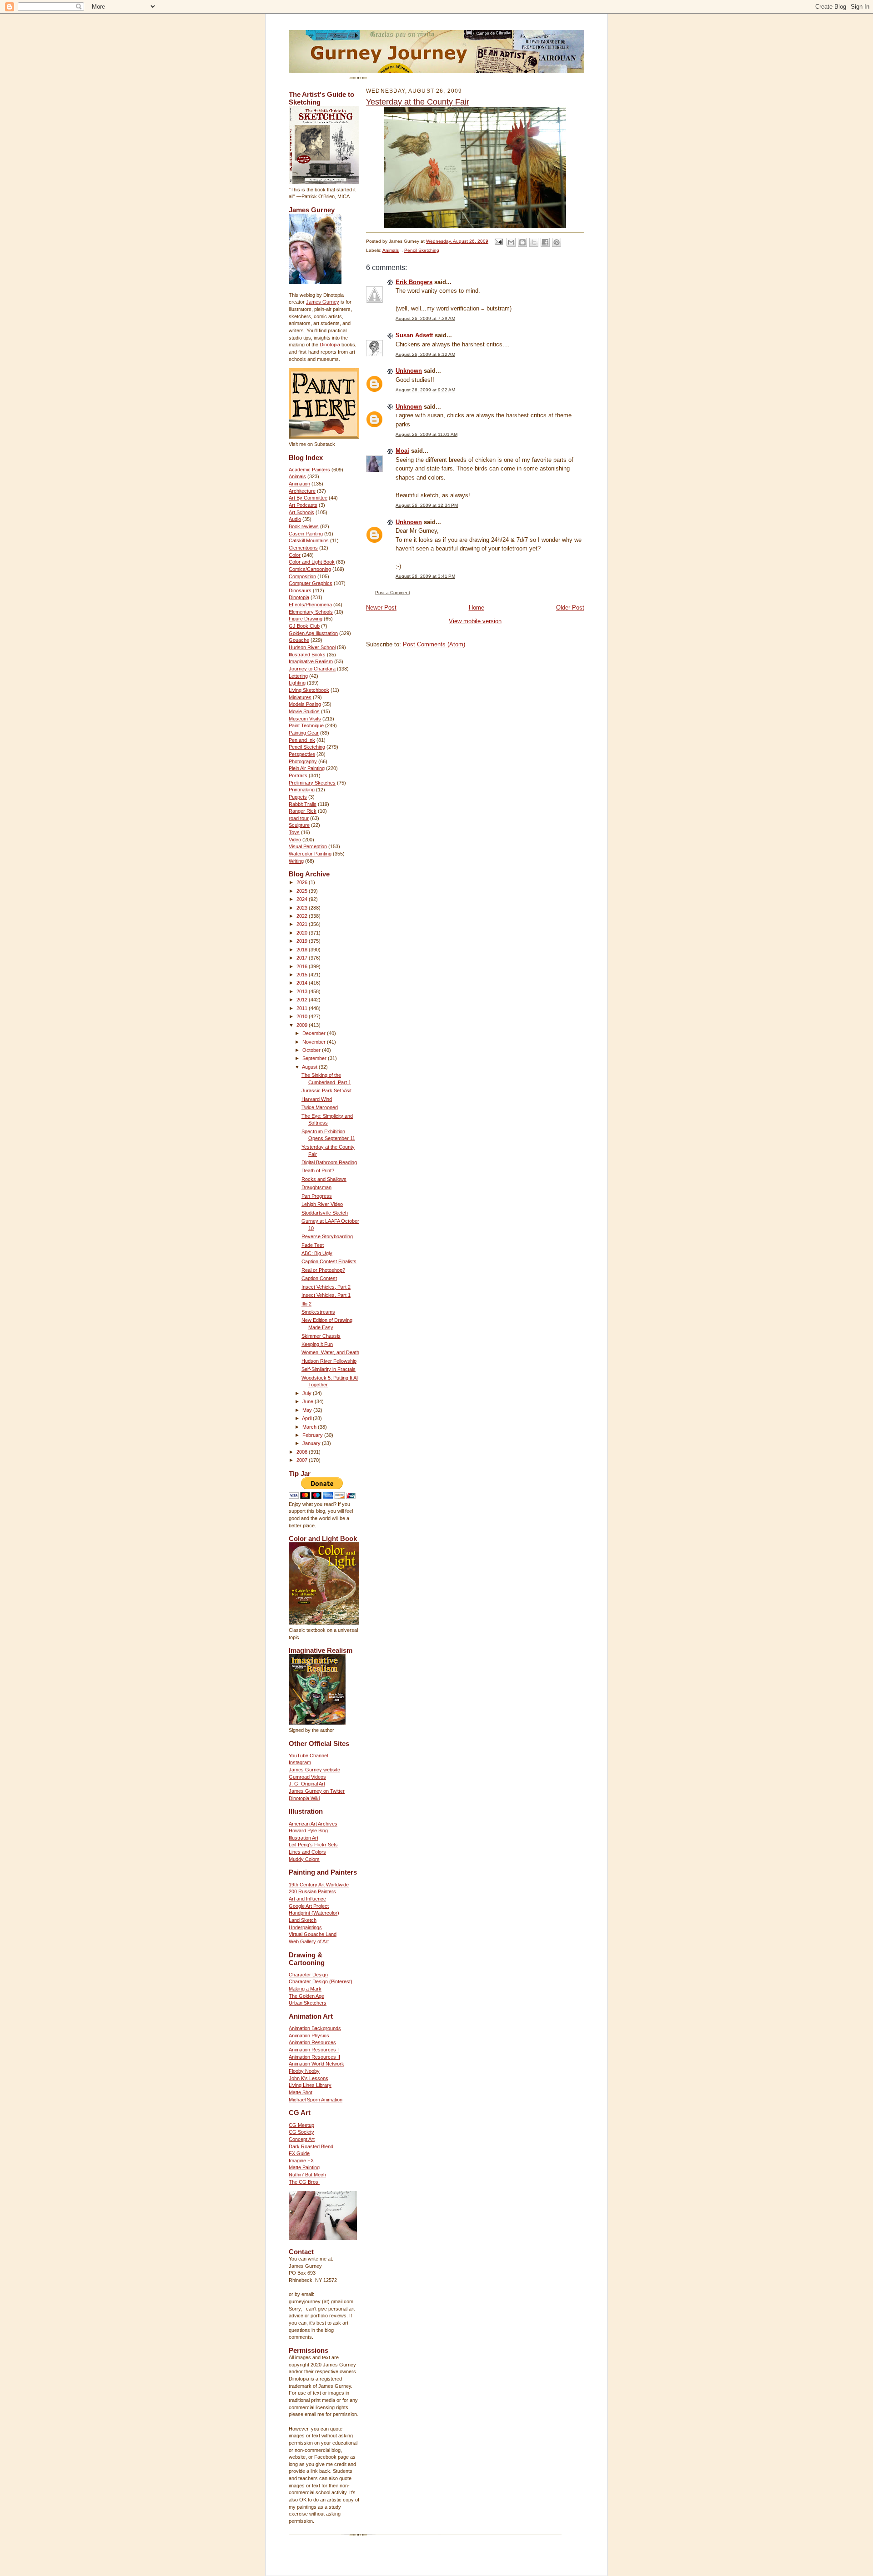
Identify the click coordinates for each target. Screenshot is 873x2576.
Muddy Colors (304, 1859)
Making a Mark (305, 1989)
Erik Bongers (414, 282)
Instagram (300, 1762)
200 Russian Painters (312, 1891)
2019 (303, 941)
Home (477, 608)
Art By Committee (308, 498)
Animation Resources (312, 2042)
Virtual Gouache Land (313, 1934)
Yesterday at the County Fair (418, 102)
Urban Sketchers (308, 2003)
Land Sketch (303, 1920)
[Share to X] (534, 242)
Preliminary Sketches (312, 783)
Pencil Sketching (307, 747)
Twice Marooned (320, 1107)
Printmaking (302, 790)
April (307, 1418)
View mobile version (475, 621)
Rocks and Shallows (324, 1179)
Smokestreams (318, 1312)
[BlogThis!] (522, 242)
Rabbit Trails (303, 804)
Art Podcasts (303, 505)
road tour (299, 818)
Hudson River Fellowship (329, 1361)
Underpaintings (305, 1927)
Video (295, 840)
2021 (303, 924)
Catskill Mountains (309, 540)
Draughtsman (316, 1187)
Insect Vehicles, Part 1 (326, 1295)
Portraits (298, 775)
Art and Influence (307, 1899)
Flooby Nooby (304, 2071)
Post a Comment (393, 593)
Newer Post (381, 608)
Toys (294, 832)
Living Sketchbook (309, 690)
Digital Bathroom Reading (329, 1162)
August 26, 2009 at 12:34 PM (427, 505)
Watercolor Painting (310, 854)
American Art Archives (313, 1824)
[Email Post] (498, 241)
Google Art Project (309, 1906)
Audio (295, 519)
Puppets (298, 797)
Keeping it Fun (317, 1344)
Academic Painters (309, 470)
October (312, 1050)
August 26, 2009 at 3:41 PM (425, 576)
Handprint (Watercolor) (314, 1913)
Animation (299, 484)
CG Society (301, 2132)
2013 (303, 991)
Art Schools (301, 512)
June (309, 1401)
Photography (303, 761)
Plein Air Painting (307, 768)
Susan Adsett (414, 335)
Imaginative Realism (311, 661)
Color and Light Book (312, 562)
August (310, 1067)
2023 (303, 908)
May (308, 1410)
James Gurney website (314, 1770)
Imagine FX (301, 2161)
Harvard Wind (317, 1099)
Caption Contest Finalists (329, 1261)
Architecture (302, 491)
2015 (303, 975)
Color (295, 555)
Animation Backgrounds (315, 2028)
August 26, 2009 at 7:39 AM (425, 318)
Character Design (308, 1975)
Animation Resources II (314, 2057)
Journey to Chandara (312, 669)
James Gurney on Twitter (317, 1791)
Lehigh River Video (322, 1204)
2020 (303, 933)
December (315, 1033)
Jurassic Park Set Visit (326, 1090)
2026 (303, 882)
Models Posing (305, 704)
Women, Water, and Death (330, 1352)
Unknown (409, 371)
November (315, 1042)
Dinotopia (330, 345)
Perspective (302, 754)
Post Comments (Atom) (434, 644)
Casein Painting (306, 534)
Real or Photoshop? (323, 1270)
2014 (303, 983)
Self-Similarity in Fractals (329, 1369)
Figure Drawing (306, 619)
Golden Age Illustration (313, 633)
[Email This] (511, 242)
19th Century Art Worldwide (319, 1885)
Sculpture (299, 825)
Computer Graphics (311, 583)
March (310, 1427)
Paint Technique (306, 725)
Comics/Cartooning (310, 569)
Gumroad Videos (307, 1777)
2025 (303, 891)
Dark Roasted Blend (311, 2146)
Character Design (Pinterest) (321, 1981)
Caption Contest (319, 1278)
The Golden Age (306, 1996)
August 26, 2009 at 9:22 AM (425, 390)
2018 (303, 950)
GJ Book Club (304, 626)
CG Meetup (301, 2125)
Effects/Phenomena (310, 605)
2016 (303, 966)
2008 (303, 1452)
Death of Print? (318, 1170)
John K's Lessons (309, 2078)
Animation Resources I (314, 2050)
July (308, 1393)
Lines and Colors (307, 1852)
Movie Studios (304, 711)
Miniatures (300, 697)
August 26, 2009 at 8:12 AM (425, 354)
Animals (297, 476)
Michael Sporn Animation (316, 2100)
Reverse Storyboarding (327, 1236)
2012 (303, 1000)
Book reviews (304, 526)
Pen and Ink (302, 740)
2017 (303, 958)
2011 (303, 1008)
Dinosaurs (300, 590)
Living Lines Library (310, 2085)
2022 (303, 916)
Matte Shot (301, 2092)
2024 (303, 899)
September (315, 1058)
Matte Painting (304, 2167)
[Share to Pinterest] (557, 242)
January (312, 1443)
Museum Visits (305, 719)
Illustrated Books (307, 655)
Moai (402, 451)
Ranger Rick (303, 811)
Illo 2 (306, 1304)
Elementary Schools (311, 612)
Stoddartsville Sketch (325, 1213)
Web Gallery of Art (309, 1941)
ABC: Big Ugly (317, 1253)
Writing (296, 861)
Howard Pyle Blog (308, 1831)
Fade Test (313, 1245)
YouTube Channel (308, 1756)
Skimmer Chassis (321, 1336)
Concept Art (302, 2139)
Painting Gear (304, 733)
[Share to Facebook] (545, 242)
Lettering (298, 676)
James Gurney (323, 302)
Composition (302, 576)
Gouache (299, 640)
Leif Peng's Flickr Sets (313, 1845)
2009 (303, 1025)
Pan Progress (317, 1196)
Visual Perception (308, 846)
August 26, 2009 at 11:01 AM (426, 434)
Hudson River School (312, 647)
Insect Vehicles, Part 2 (326, 1287)
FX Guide (299, 2153)
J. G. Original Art (307, 1784)
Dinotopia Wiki (304, 1798)
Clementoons (303, 548)
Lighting (297, 683)
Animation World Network (316, 2064)
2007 (303, 1460)
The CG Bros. (304, 2182)
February (313, 1435)
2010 (303, 1016)
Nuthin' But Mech (307, 2175)
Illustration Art (304, 1838)
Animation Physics (309, 2036)
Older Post (570, 608)
